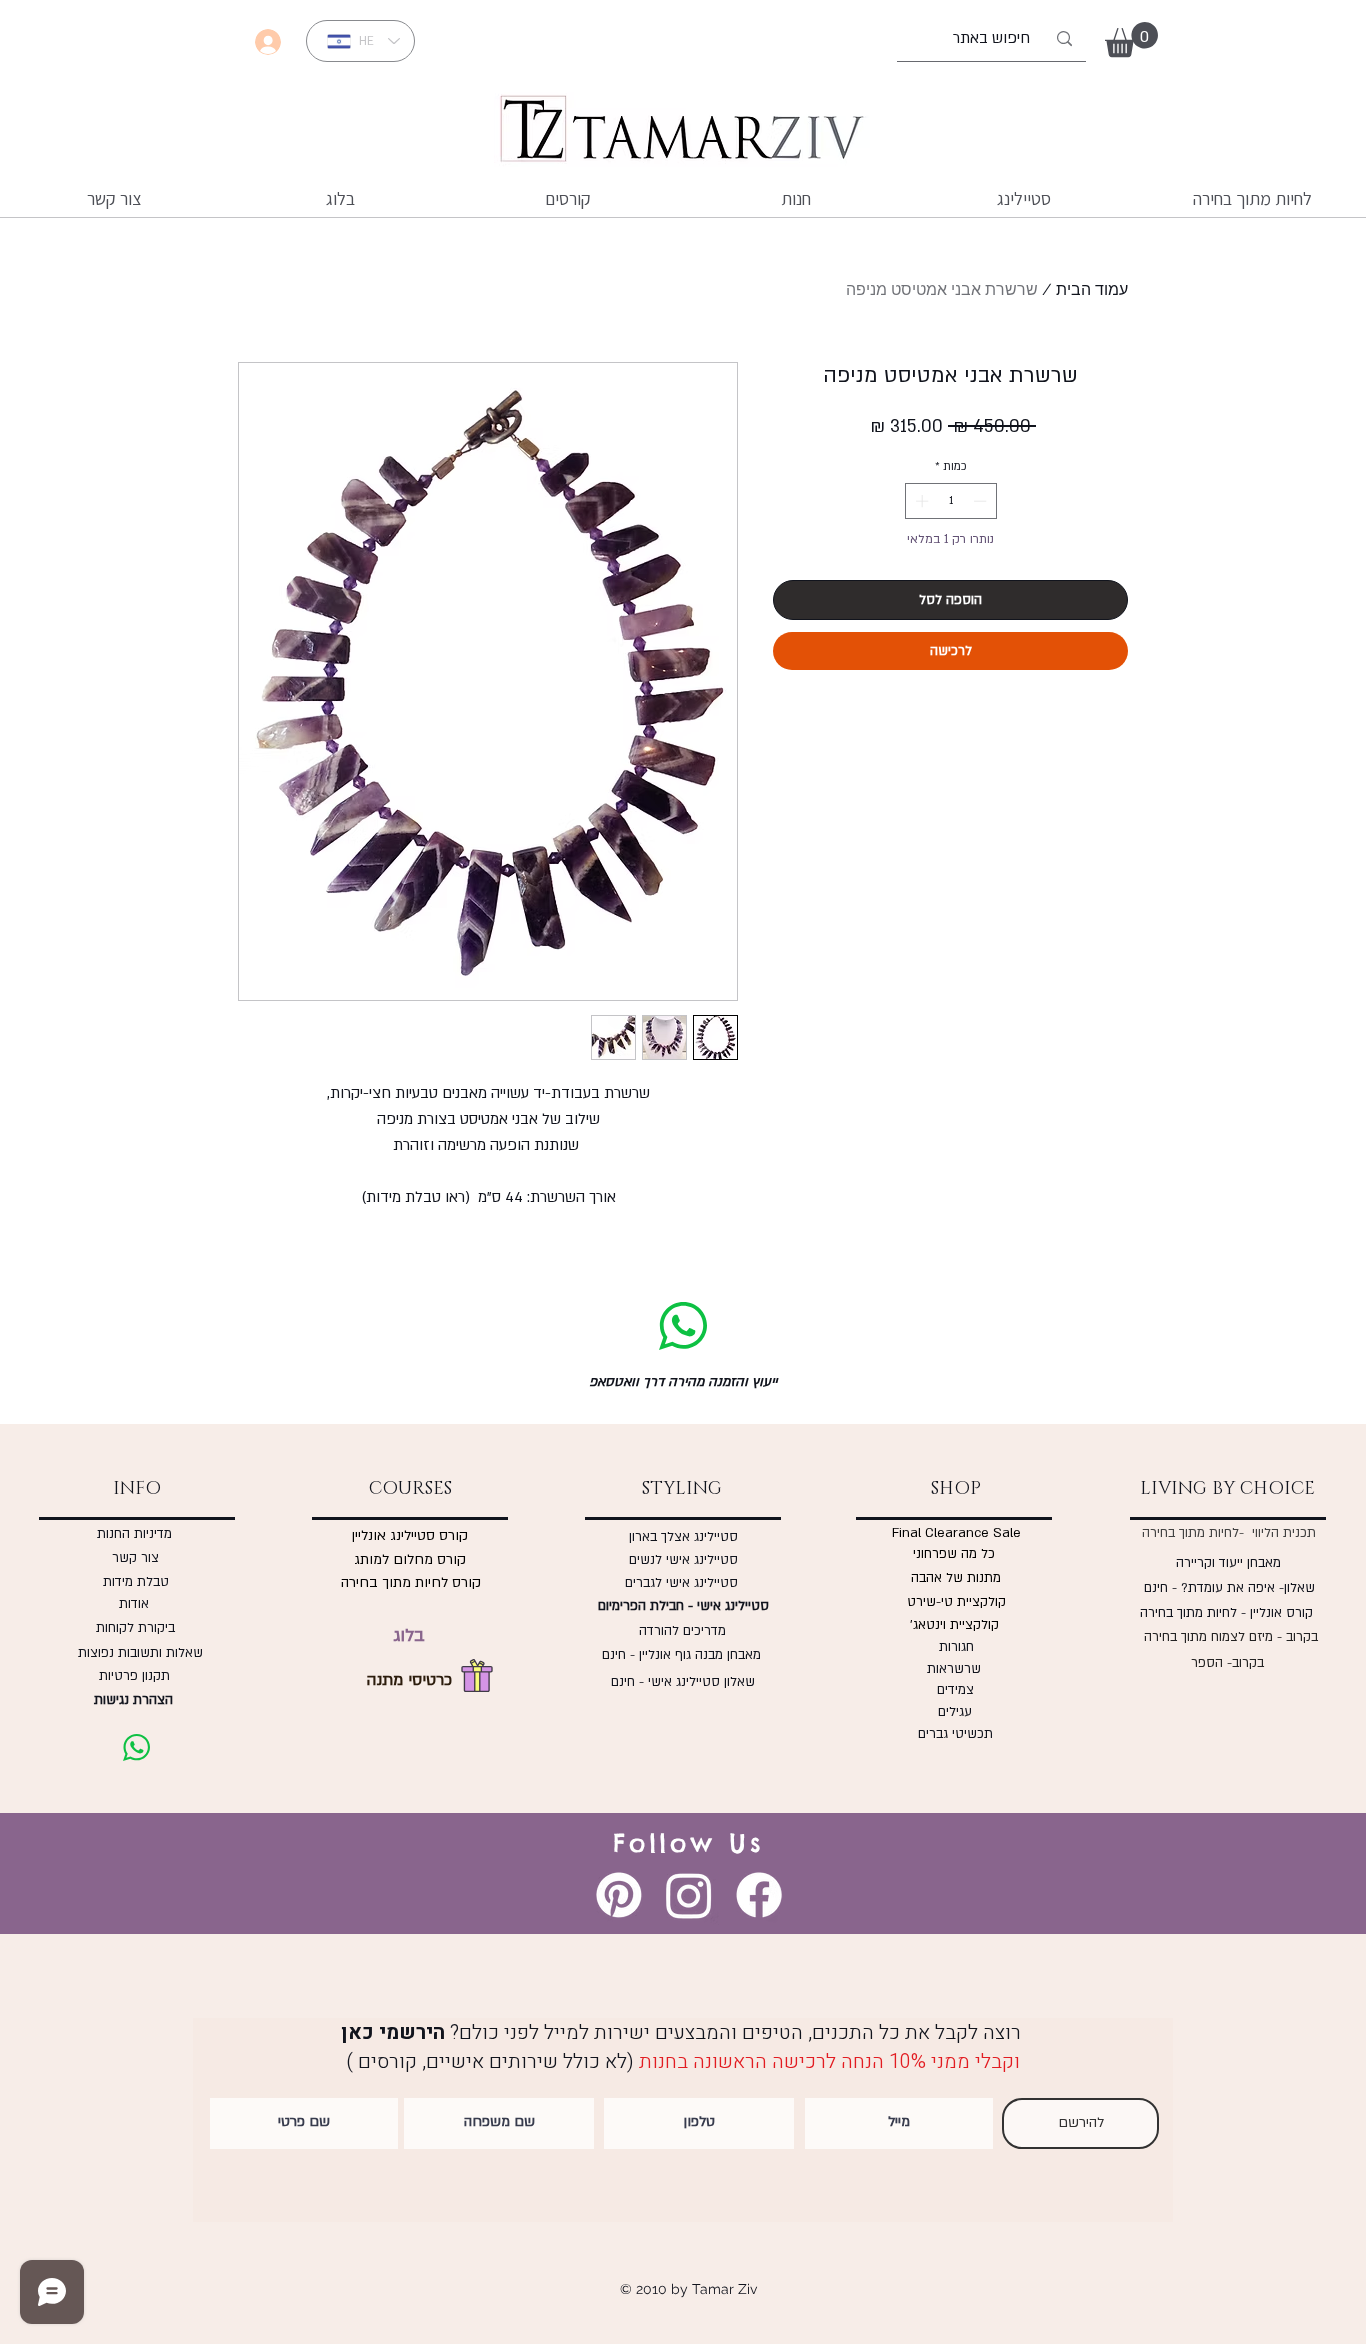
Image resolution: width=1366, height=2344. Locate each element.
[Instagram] (689, 1895)
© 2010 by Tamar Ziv (688, 2289)
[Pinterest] (619, 1895)
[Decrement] (982, 501)
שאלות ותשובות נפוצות (136, 1653)
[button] (1131, 39)
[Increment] (920, 501)
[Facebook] (759, 1895)
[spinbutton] (950, 501)
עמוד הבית (1092, 289)
